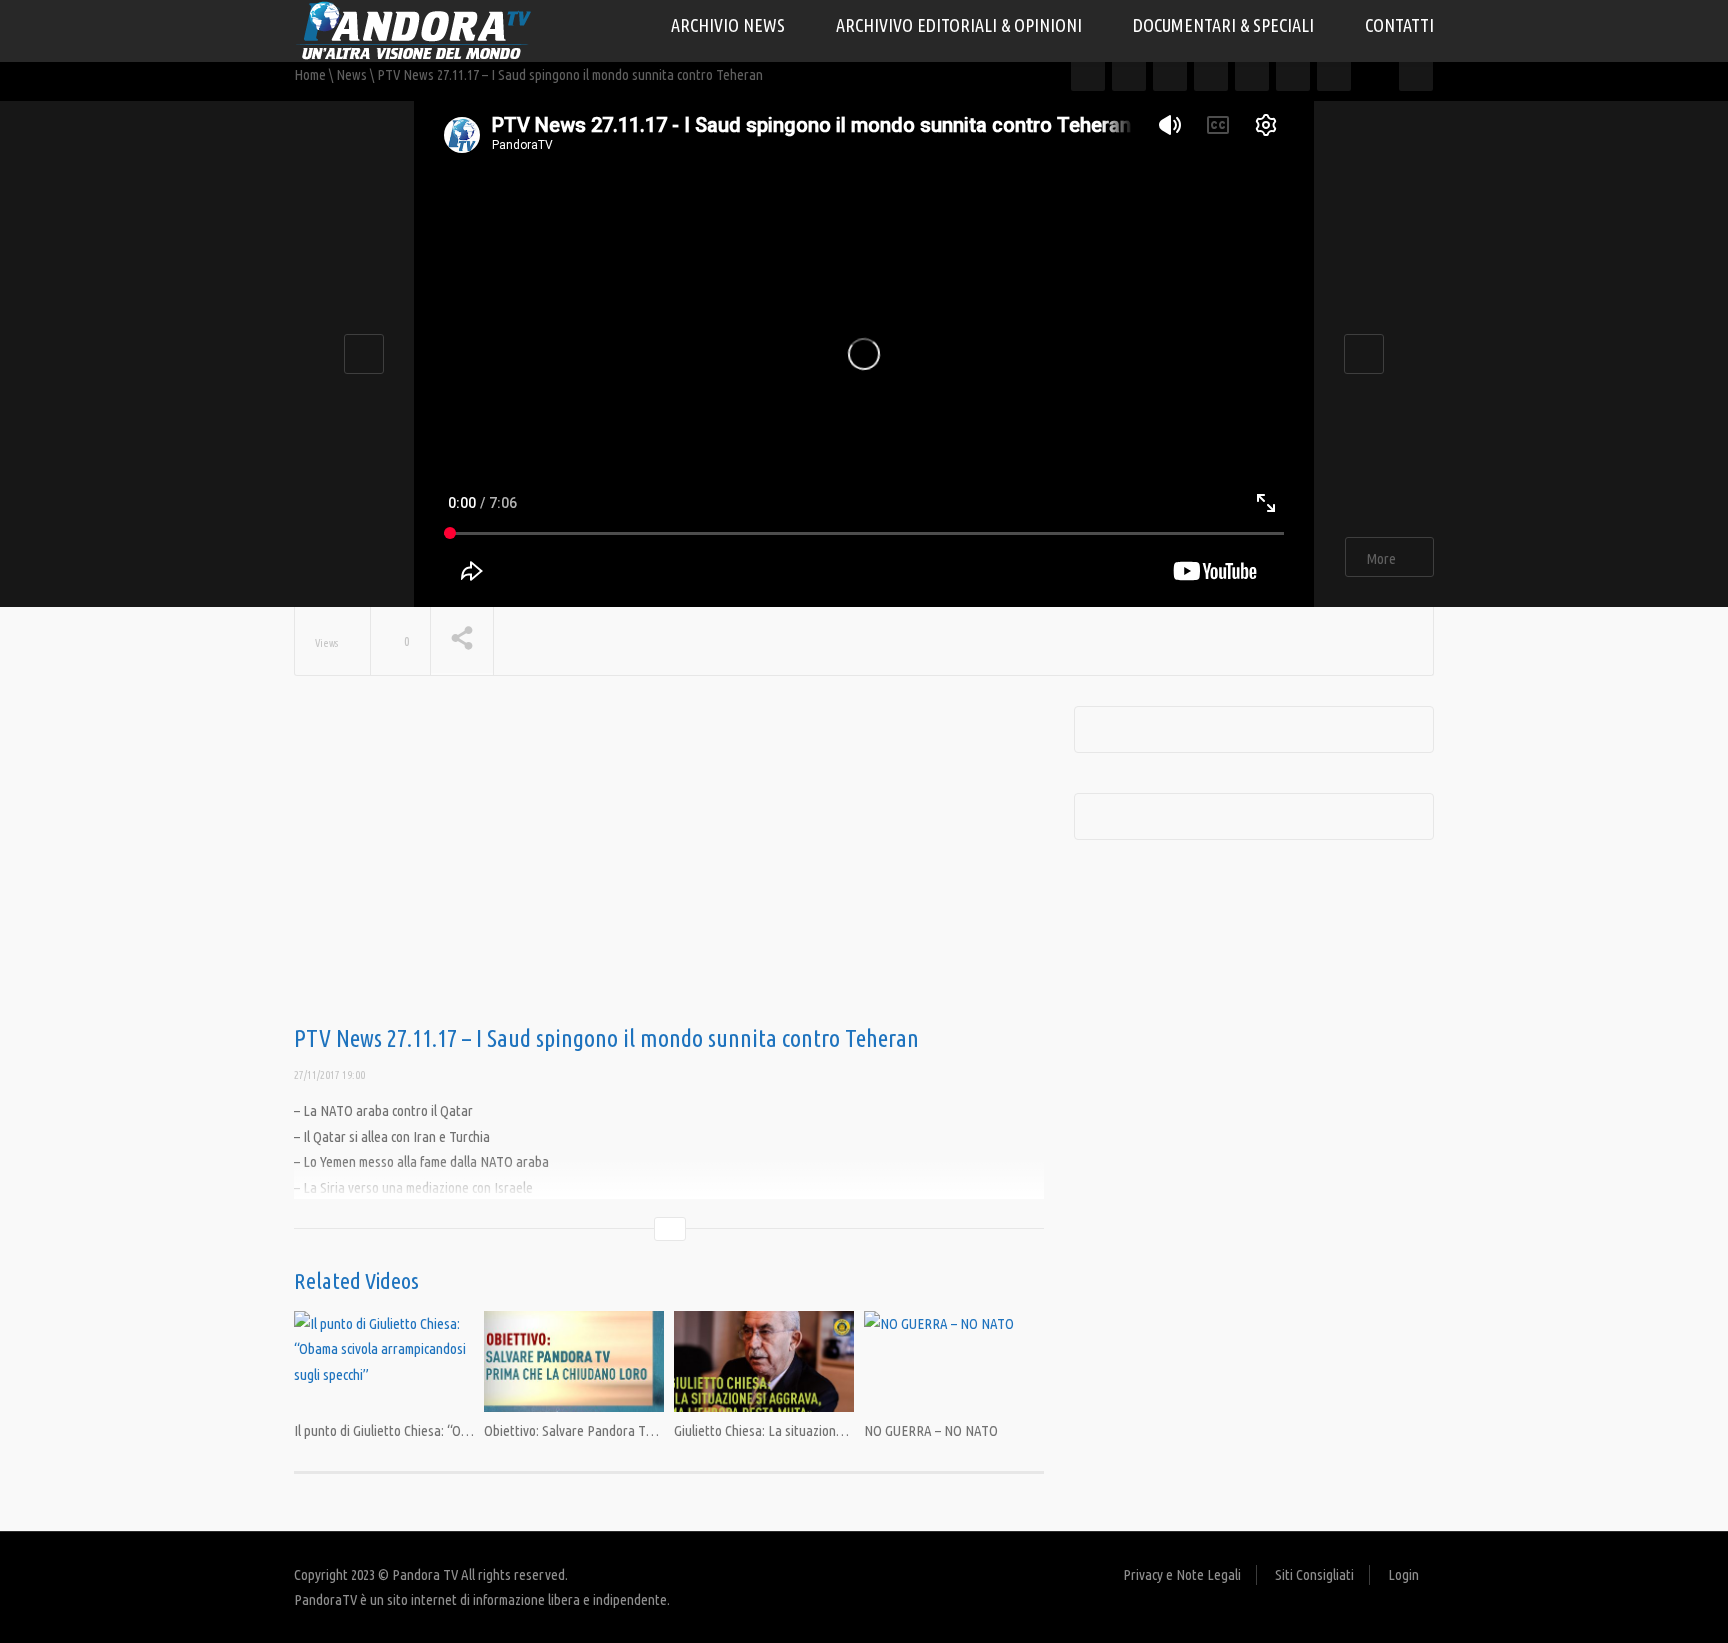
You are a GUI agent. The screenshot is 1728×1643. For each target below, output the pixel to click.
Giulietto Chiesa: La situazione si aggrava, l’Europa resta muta (847, 1430)
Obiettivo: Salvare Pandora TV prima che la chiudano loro (642, 1430)
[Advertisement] (669, 866)
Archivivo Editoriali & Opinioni (961, 25)
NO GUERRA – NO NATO (931, 1430)
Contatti (1399, 25)
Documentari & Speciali (1225, 25)
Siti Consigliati (1314, 1574)
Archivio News (730, 25)
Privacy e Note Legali (1182, 1574)
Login (1403, 1574)
